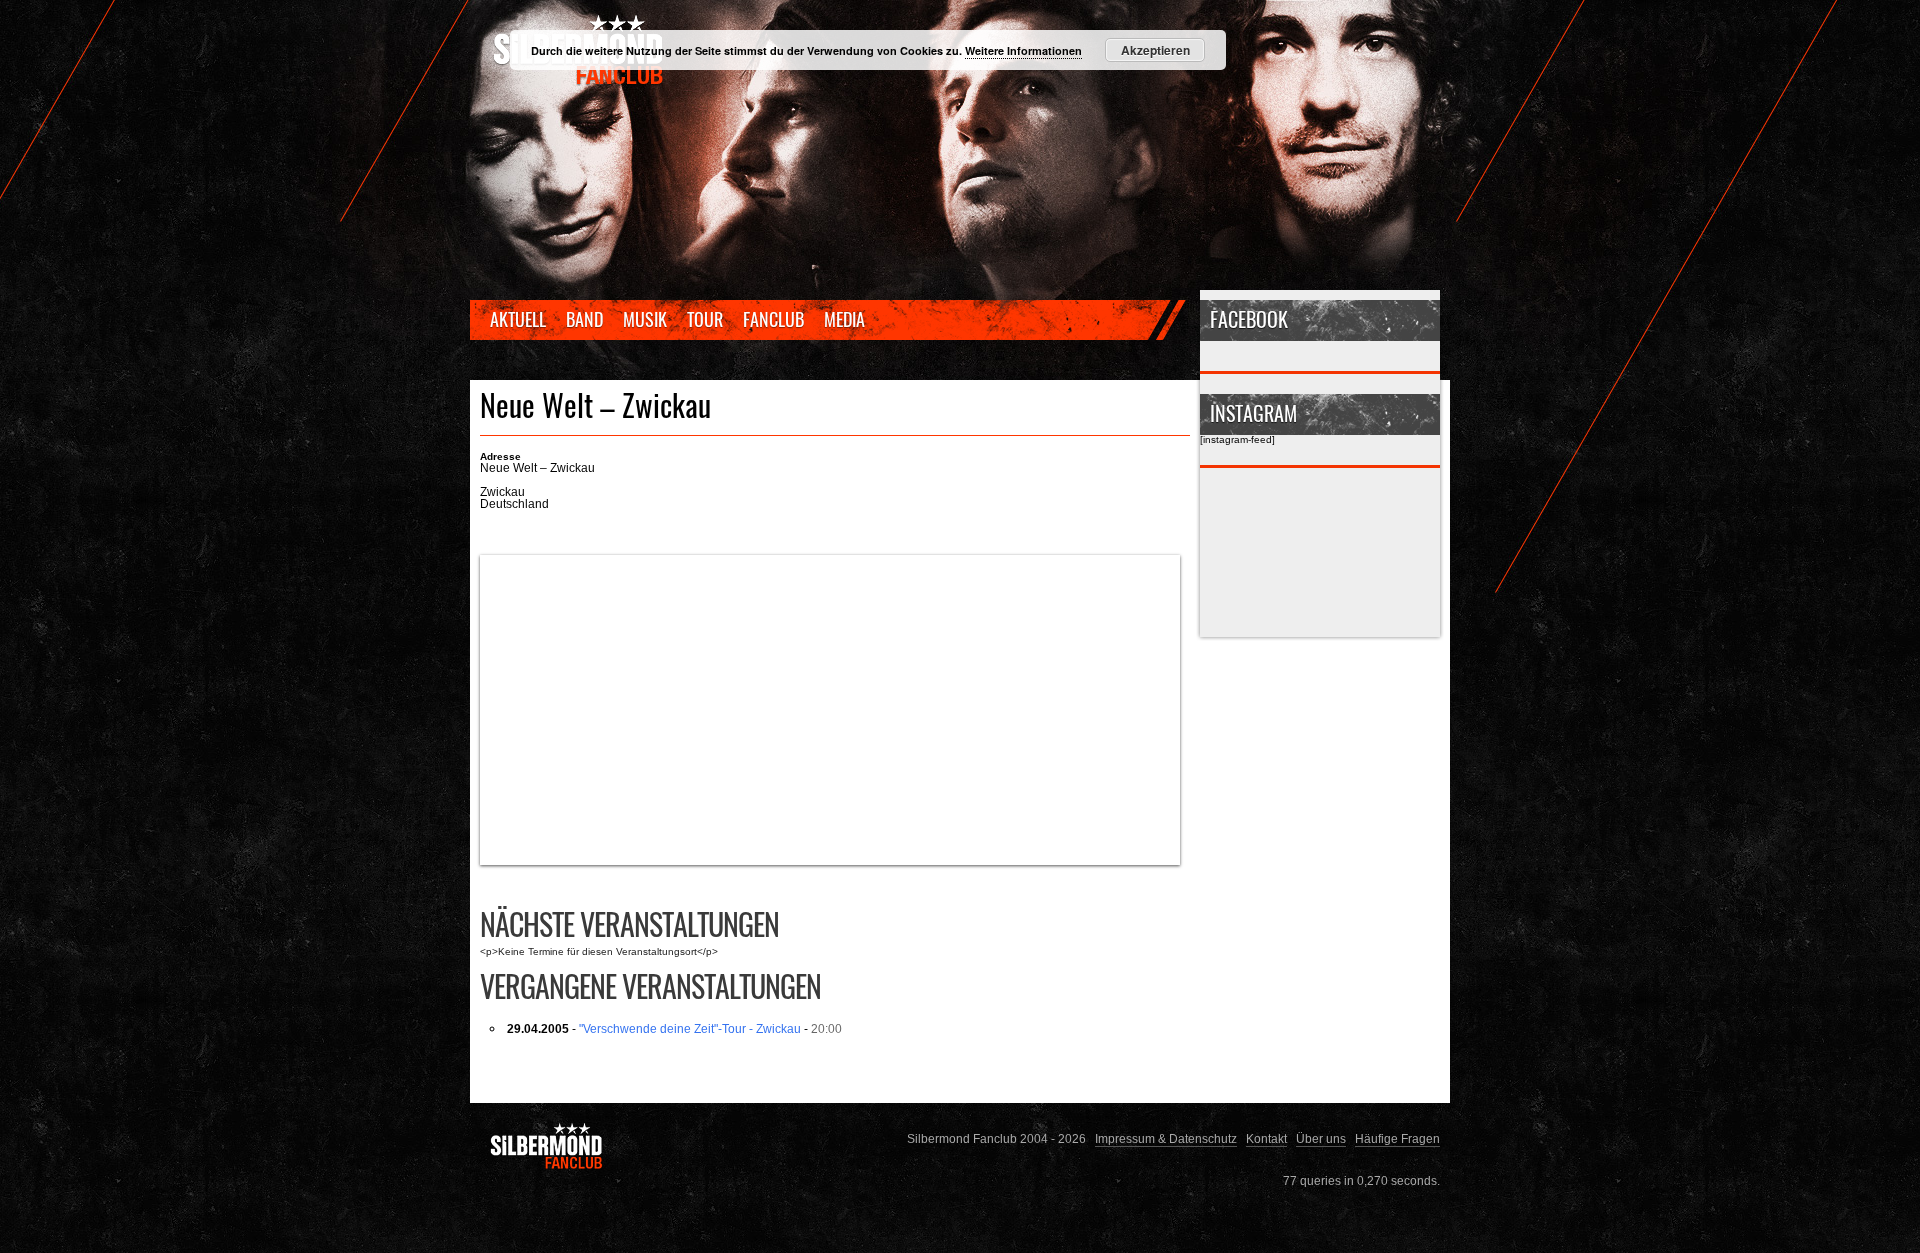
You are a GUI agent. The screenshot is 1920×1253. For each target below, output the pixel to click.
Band (584, 319)
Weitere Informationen (1023, 50)
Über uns (1321, 1138)
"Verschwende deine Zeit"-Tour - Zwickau (690, 1028)
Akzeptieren (1155, 50)
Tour (705, 319)
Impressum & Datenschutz (1166, 1138)
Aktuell (518, 319)
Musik (645, 319)
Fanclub (773, 319)
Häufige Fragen (1397, 1138)
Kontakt (1266, 1138)
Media (844, 319)
